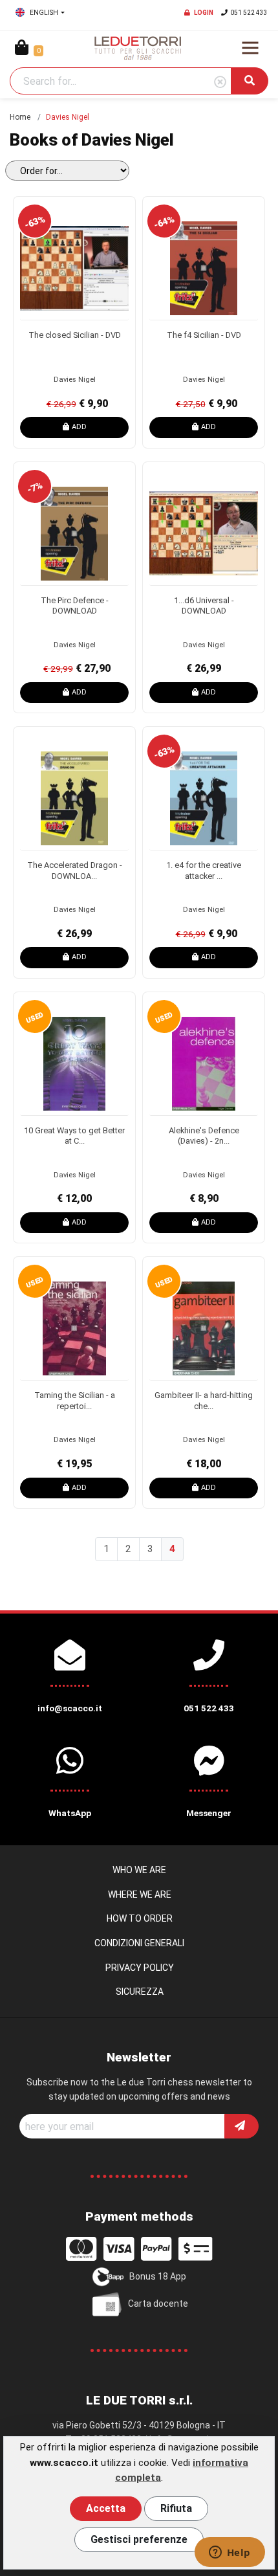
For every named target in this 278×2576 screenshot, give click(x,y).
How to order (140, 1918)
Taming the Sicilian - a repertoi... (75, 1401)
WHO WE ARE (139, 1870)
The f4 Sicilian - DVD (204, 335)
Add (79, 427)
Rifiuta (176, 2508)
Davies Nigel (75, 380)
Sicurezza (140, 1992)
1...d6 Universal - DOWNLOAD (204, 606)
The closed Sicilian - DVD (75, 335)
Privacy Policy (140, 1968)
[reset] (220, 83)
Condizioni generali (139, 1943)
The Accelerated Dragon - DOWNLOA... (75, 871)
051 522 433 (249, 13)
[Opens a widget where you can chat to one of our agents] (230, 2553)
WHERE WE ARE (140, 1894)
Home (20, 117)
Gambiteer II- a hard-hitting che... (204, 1401)
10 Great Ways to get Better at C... (74, 1136)
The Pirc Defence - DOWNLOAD (75, 606)
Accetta (106, 2508)
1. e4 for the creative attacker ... (204, 871)
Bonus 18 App (158, 2276)
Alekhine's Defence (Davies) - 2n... (204, 1136)
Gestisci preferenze (139, 2539)
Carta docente (158, 2303)
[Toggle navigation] (250, 48)
